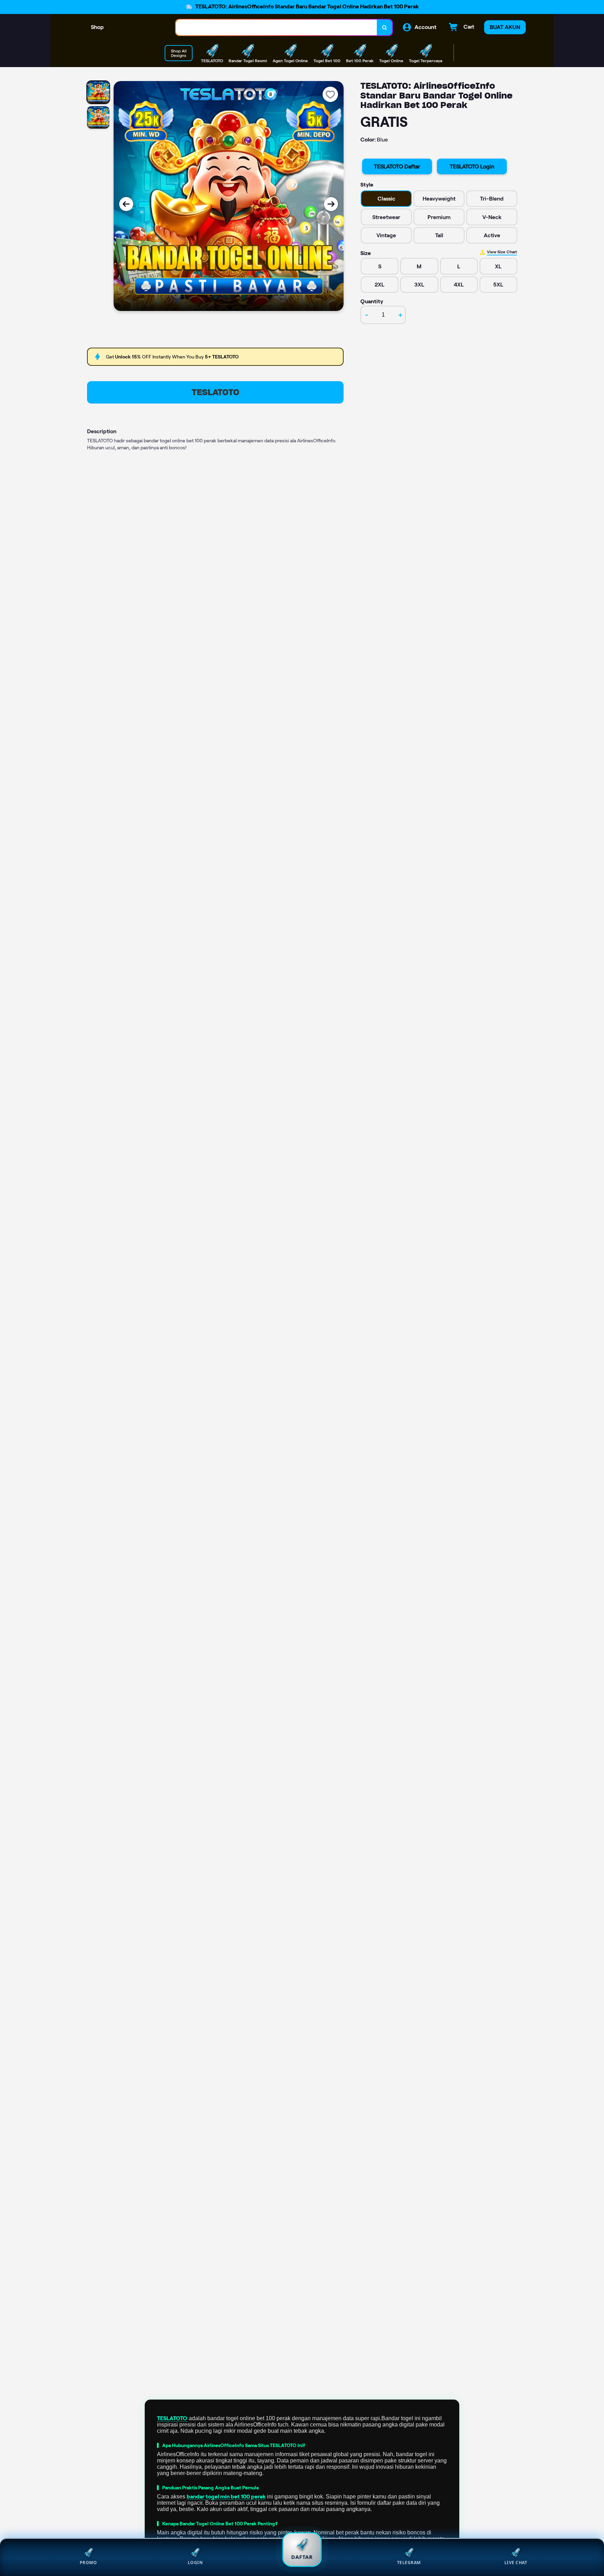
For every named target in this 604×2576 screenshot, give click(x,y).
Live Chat (516, 2563)
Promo (88, 2563)
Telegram (409, 2563)
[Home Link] (140, 27)
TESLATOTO (215, 392)
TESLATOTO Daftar (397, 166)
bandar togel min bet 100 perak (226, 2497)
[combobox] (276, 27)
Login (195, 2563)
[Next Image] (331, 204)
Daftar (302, 2557)
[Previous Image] (126, 204)
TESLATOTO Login (472, 166)
